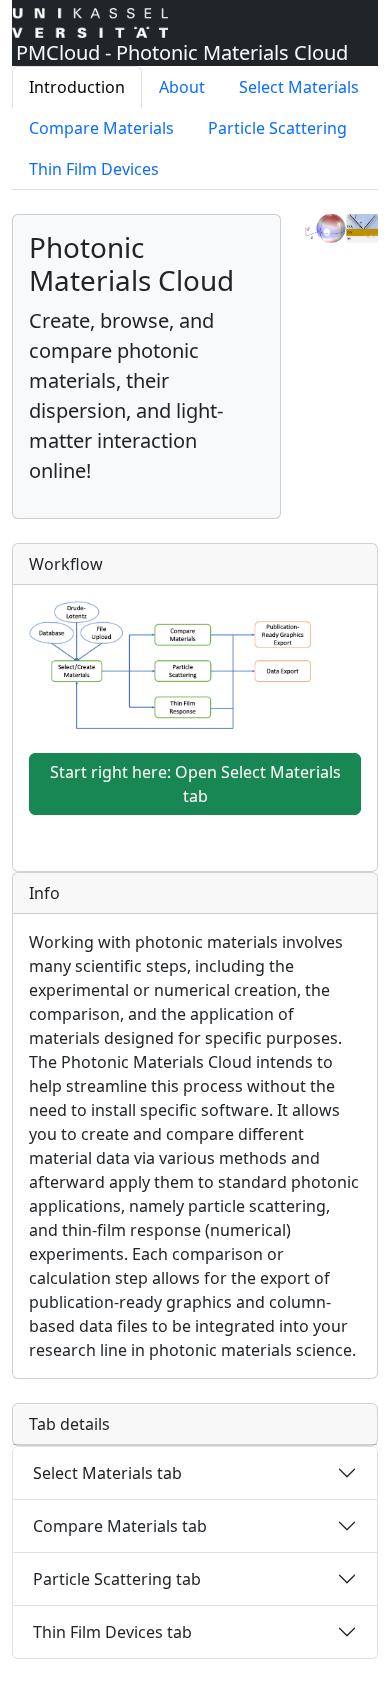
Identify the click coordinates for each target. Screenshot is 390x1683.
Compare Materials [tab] (101, 128)
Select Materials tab (107, 1473)
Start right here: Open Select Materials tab (195, 784)
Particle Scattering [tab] (277, 128)
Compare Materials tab (120, 1526)
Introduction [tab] (77, 87)
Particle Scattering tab (117, 1579)
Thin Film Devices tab (112, 1632)
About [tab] (182, 87)
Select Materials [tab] (299, 87)
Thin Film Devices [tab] (94, 169)
